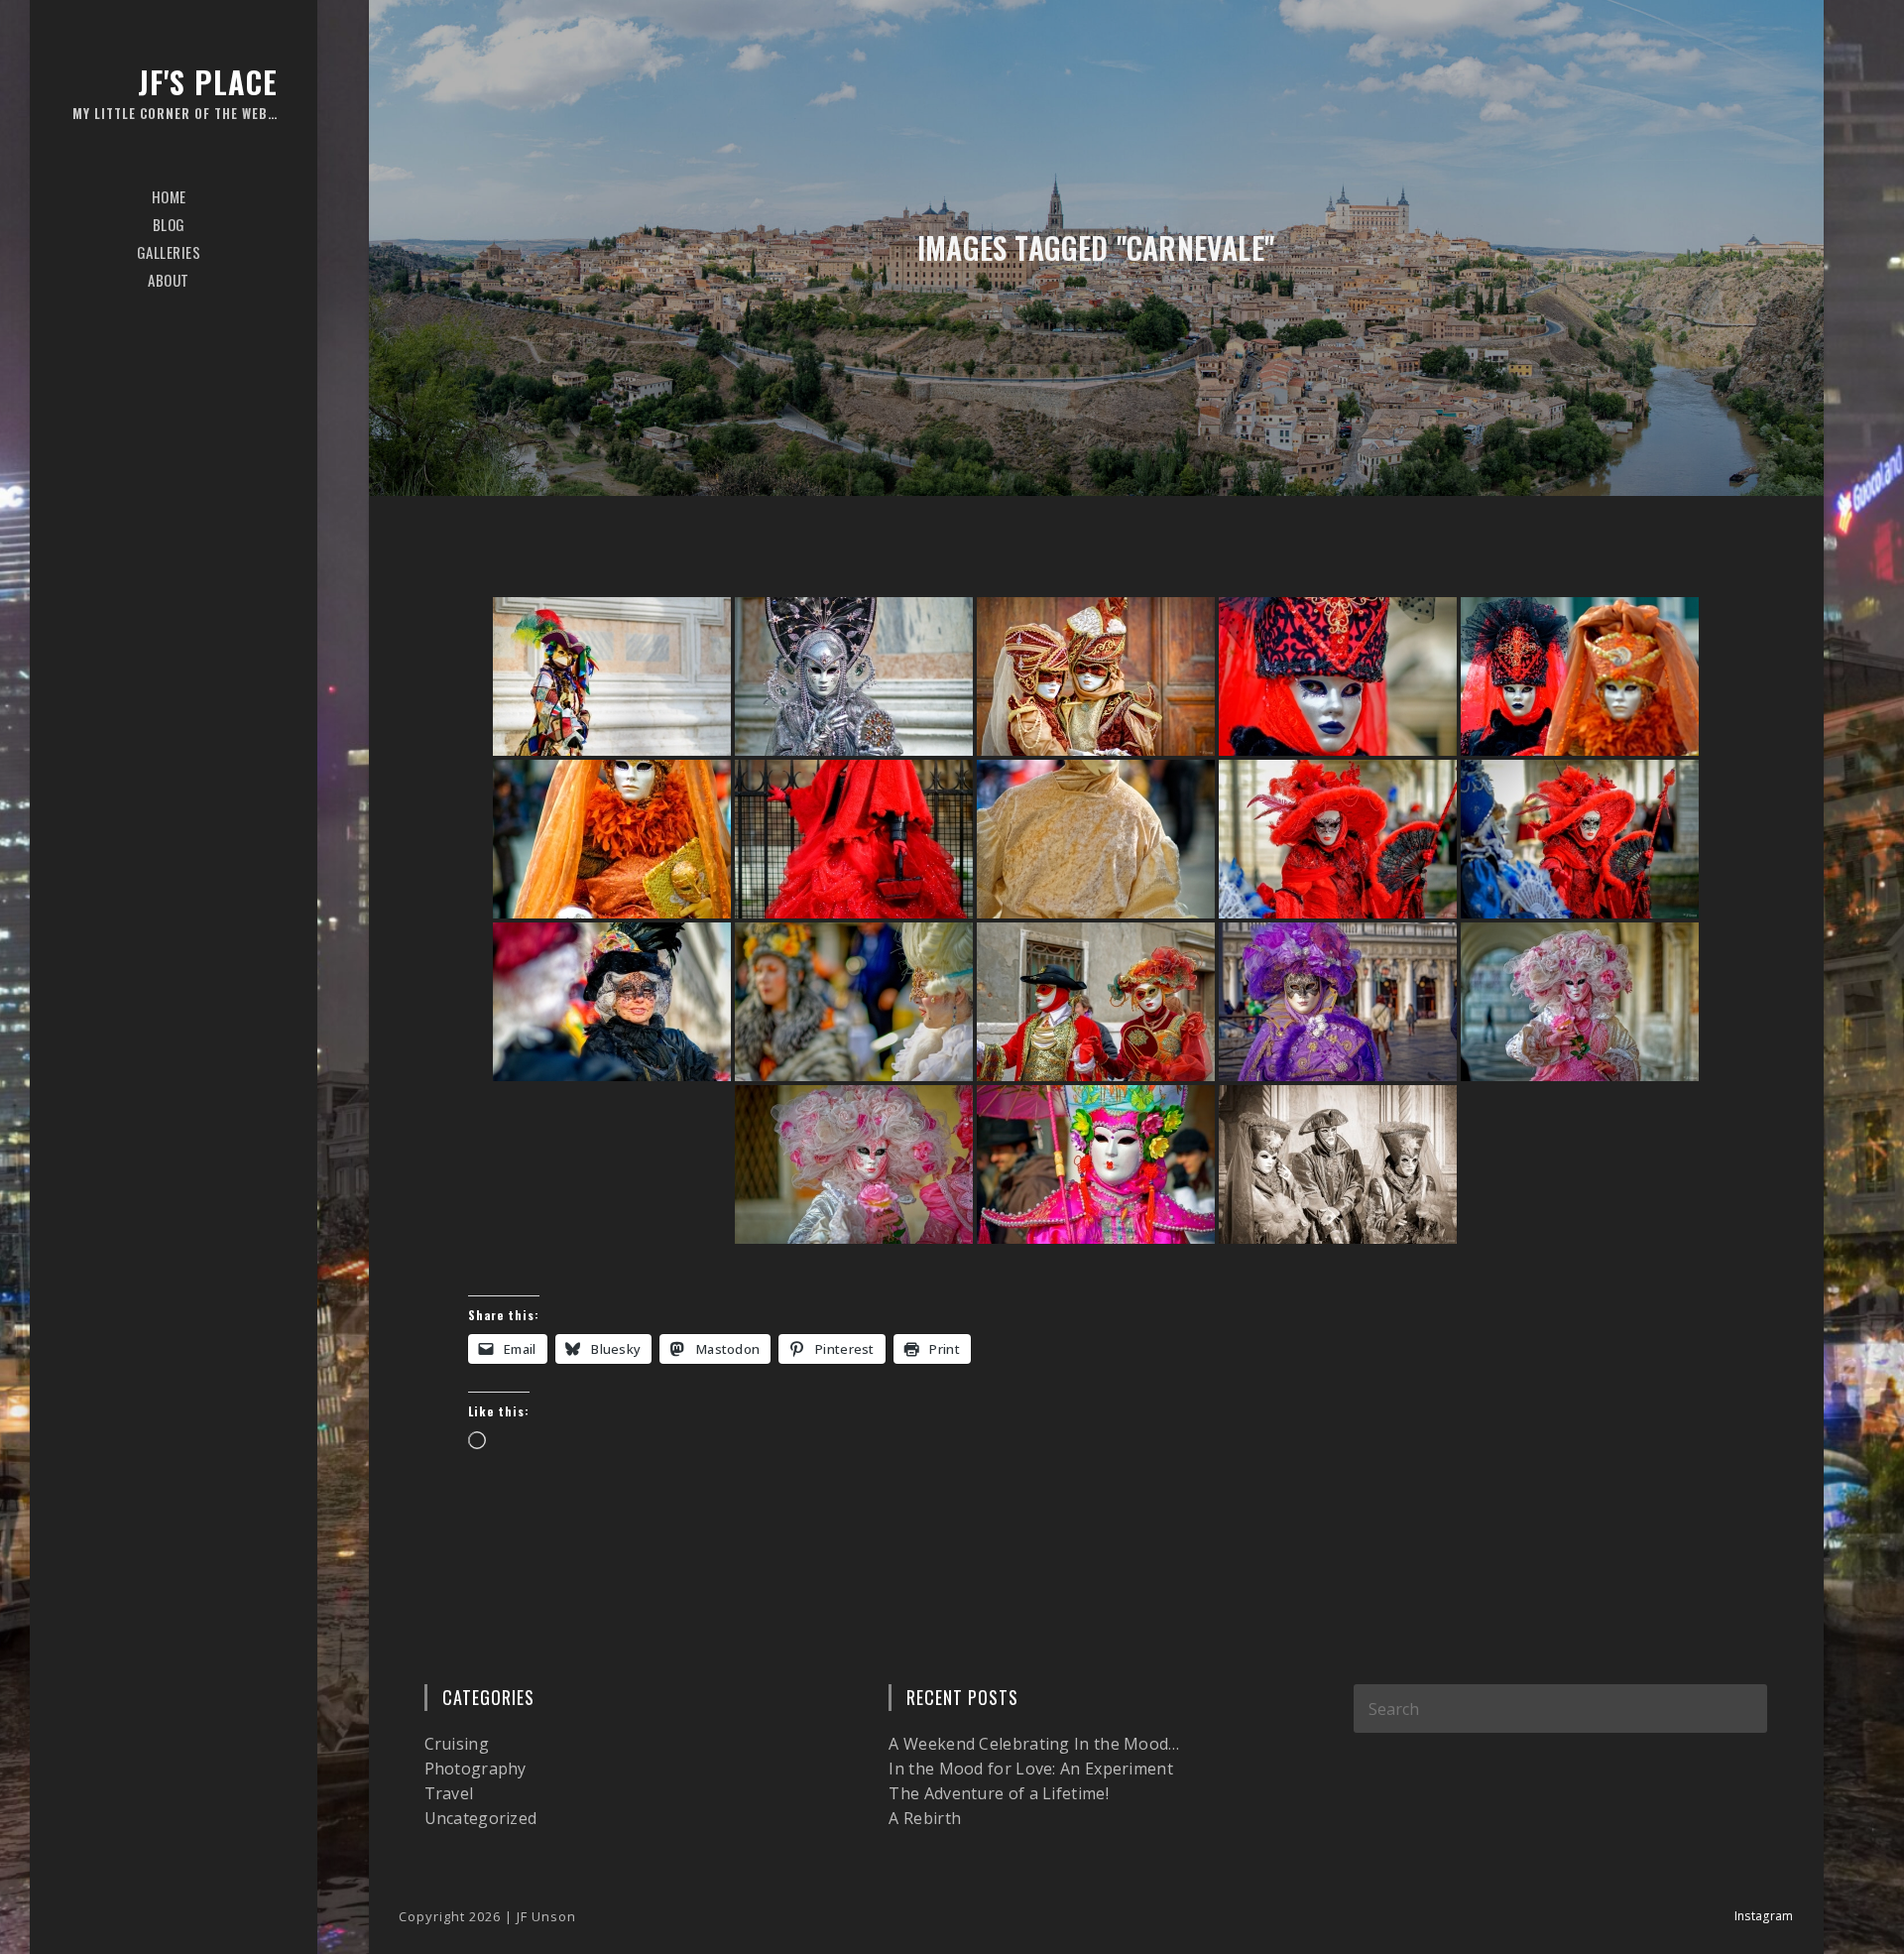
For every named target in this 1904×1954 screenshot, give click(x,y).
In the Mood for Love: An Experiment (1031, 1769)
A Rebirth (925, 1818)
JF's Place (175, 91)
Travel (449, 1793)
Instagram (1764, 1916)
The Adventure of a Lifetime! (998, 1793)
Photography (476, 1769)
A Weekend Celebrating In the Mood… (1034, 1744)
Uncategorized (481, 1818)
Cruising (457, 1744)
